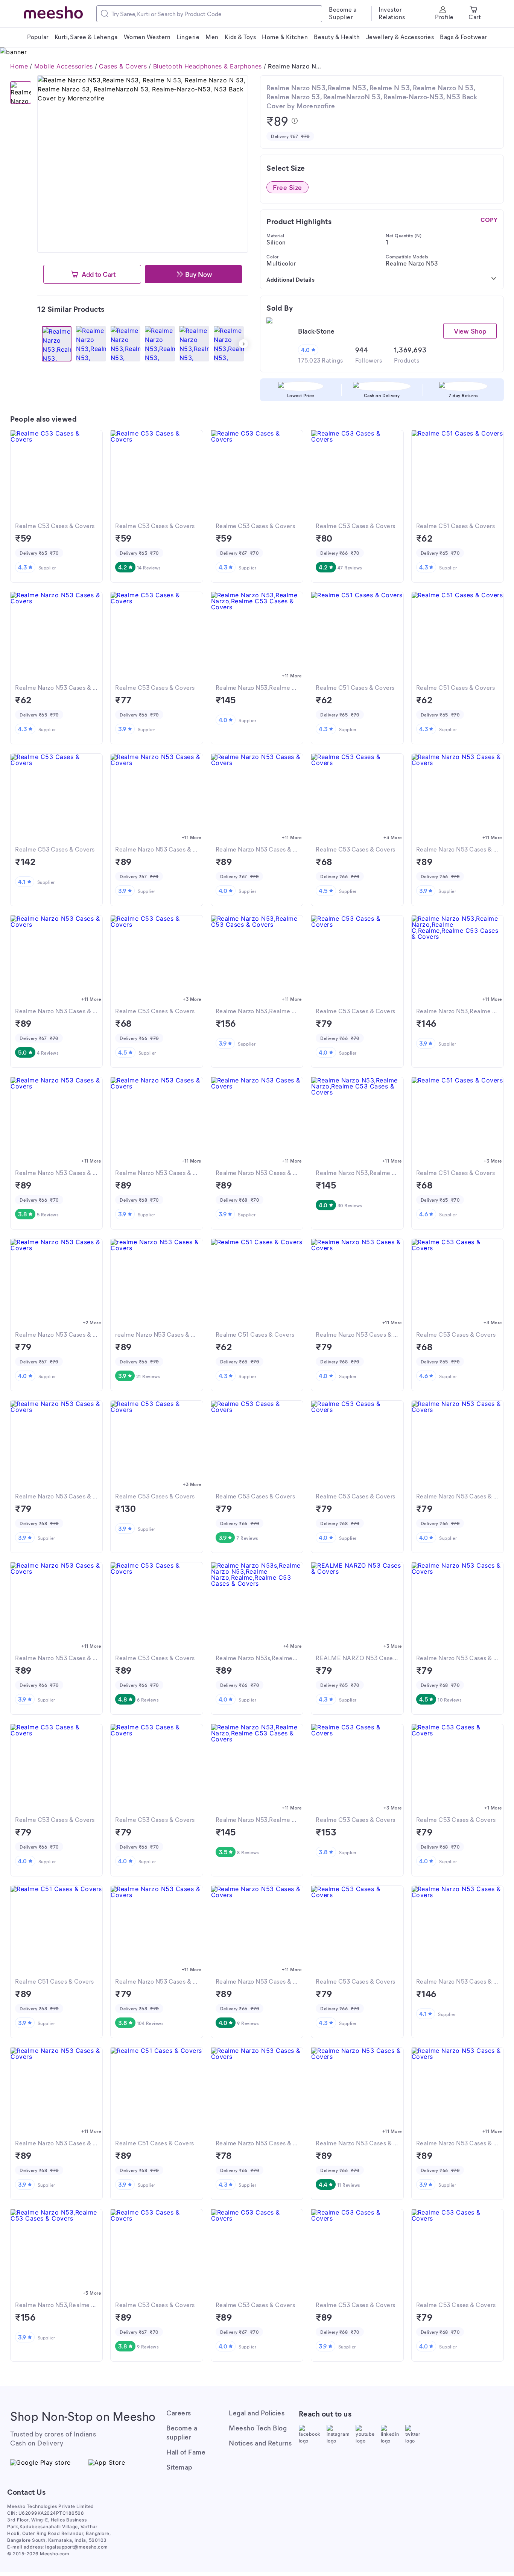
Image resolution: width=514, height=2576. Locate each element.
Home (19, 66)
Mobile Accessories (64, 66)
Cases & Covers (123, 66)
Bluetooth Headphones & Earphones (208, 66)
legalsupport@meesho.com (77, 2547)
